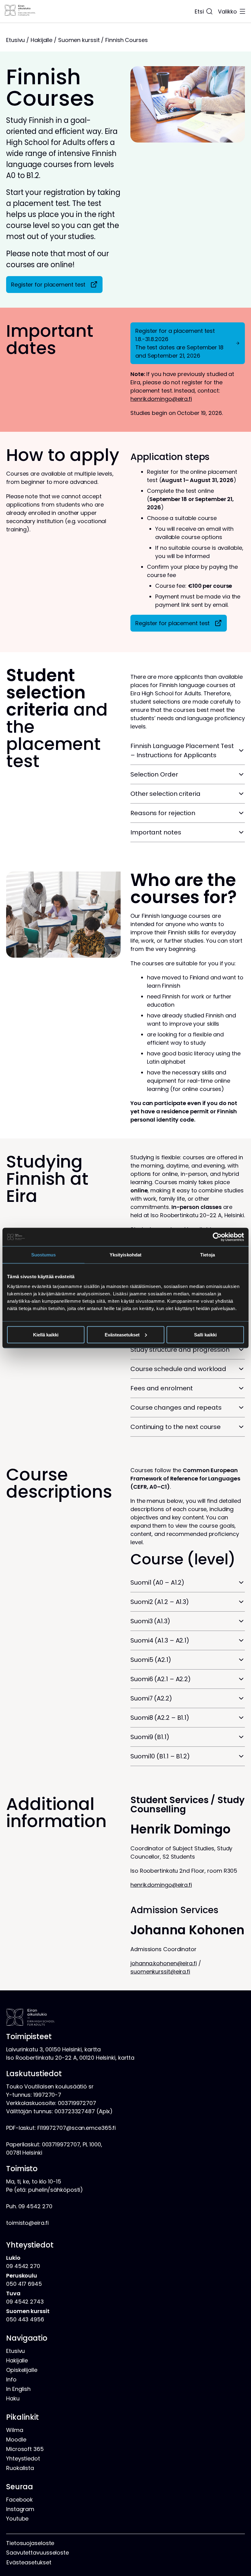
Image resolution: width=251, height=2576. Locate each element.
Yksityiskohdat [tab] (125, 1255)
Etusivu (15, 40)
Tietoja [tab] (208, 1255)
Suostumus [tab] (44, 1255)
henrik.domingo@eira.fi (161, 399)
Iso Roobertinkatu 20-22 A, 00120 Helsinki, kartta (70, 2058)
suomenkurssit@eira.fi (160, 1972)
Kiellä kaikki (46, 1334)
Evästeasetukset (122, 1334)
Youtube (17, 2519)
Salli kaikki (205, 1334)
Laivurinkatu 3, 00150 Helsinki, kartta (53, 2049)
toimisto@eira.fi (27, 2223)
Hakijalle (41, 40)
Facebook (19, 2500)
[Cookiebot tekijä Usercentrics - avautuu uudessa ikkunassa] (217, 1237)
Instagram (20, 2509)
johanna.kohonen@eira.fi (164, 1963)
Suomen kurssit (79, 40)
